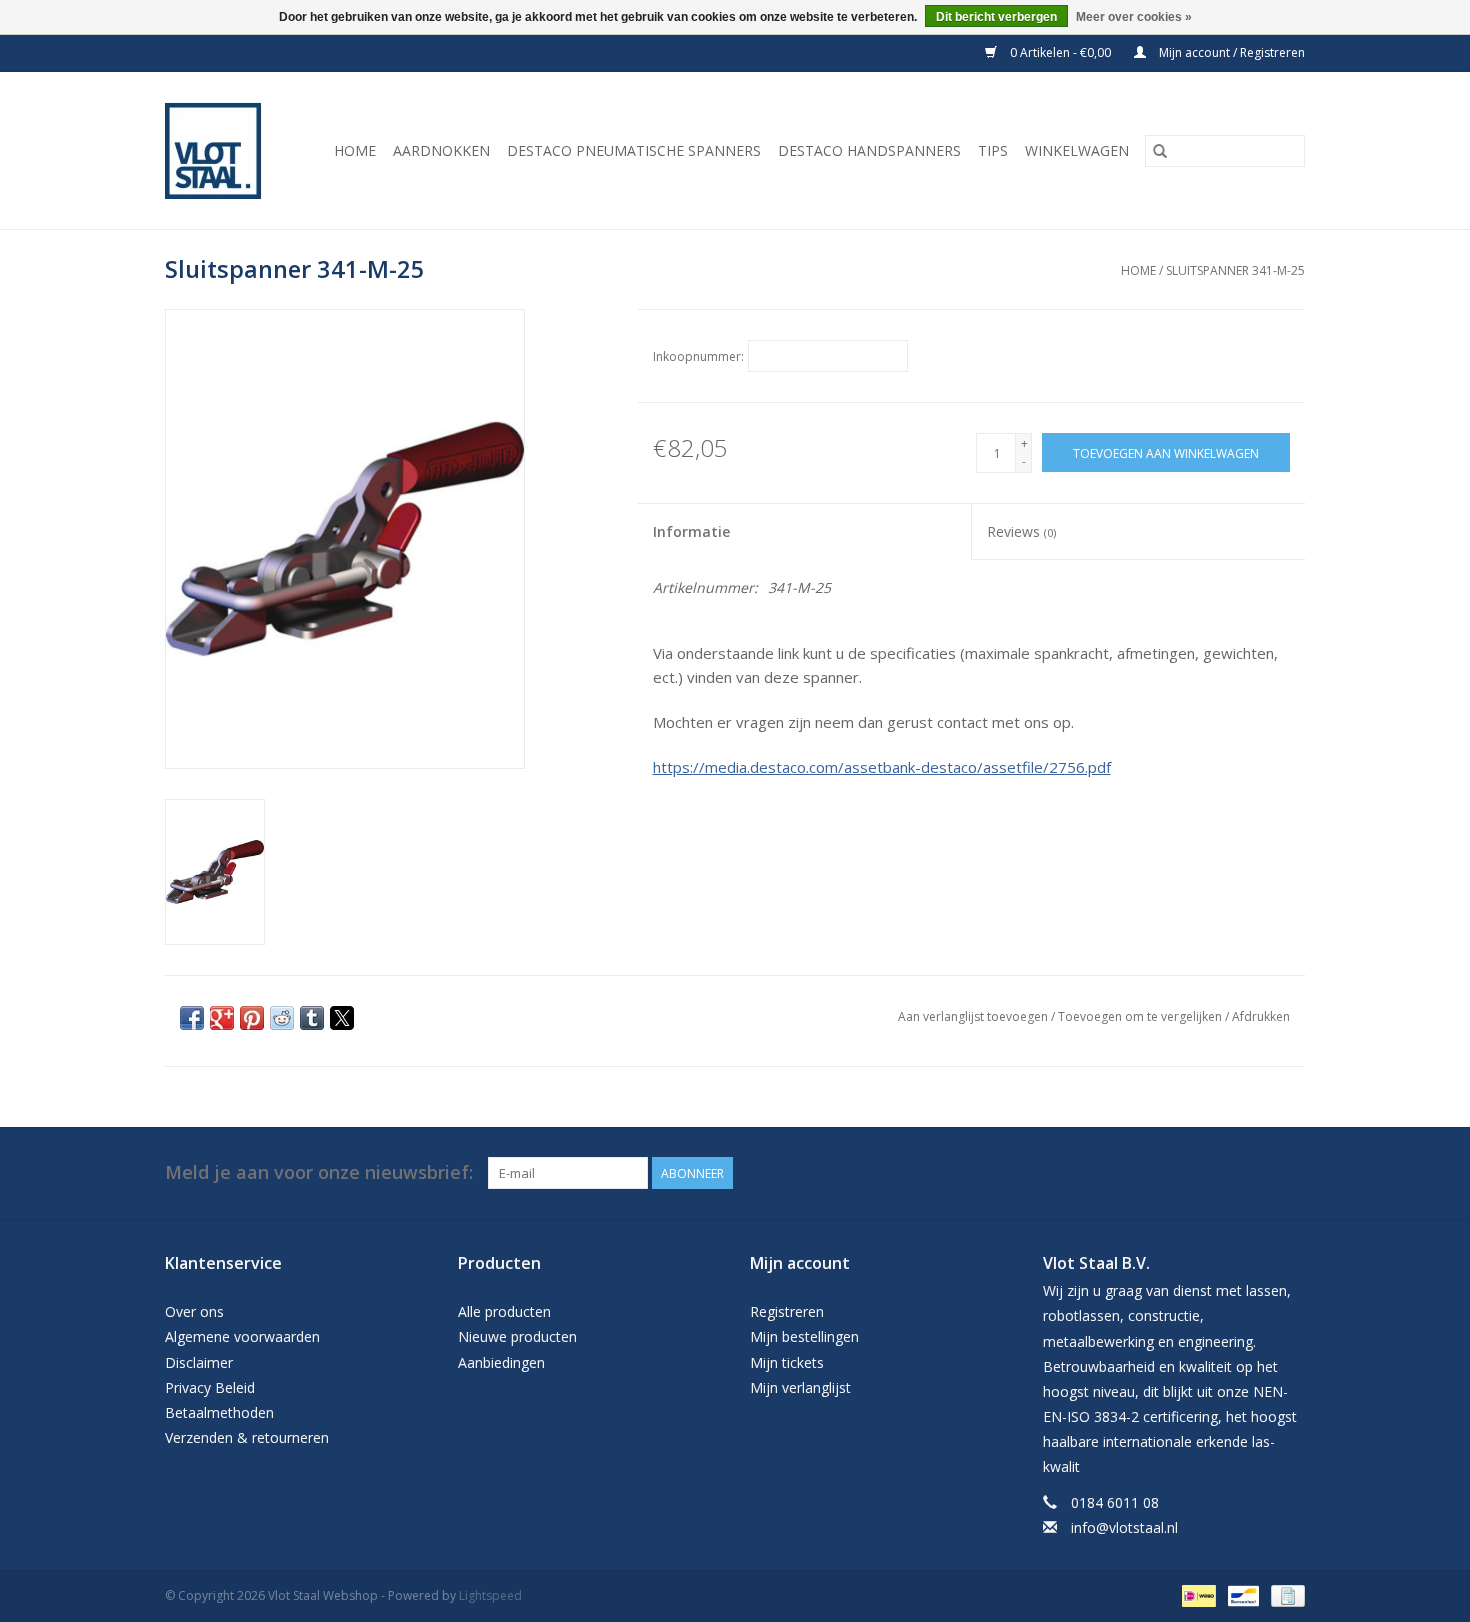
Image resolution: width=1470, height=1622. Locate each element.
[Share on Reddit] (282, 1018)
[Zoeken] (1160, 151)
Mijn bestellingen (804, 1336)
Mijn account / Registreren (1230, 52)
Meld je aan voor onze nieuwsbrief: (319, 1172)
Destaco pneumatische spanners (634, 150)
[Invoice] (1284, 1594)
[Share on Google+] (222, 1018)
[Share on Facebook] (192, 1018)
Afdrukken (1261, 1016)
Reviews (1021, 531)
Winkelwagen (1077, 150)
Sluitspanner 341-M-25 (1235, 270)
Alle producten (504, 1311)
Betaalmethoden (219, 1412)
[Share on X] (342, 1018)
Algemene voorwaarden (242, 1336)
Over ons (194, 1311)
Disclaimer (199, 1362)
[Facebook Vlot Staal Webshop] (1253, 1173)
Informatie (691, 531)
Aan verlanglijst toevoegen (974, 1016)
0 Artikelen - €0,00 (1060, 52)
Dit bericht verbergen (996, 17)
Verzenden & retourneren (247, 1437)
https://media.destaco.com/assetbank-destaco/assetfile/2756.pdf (882, 767)
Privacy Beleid (210, 1387)
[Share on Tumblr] (312, 1018)
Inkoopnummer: (698, 356)
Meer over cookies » (1134, 17)
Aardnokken (441, 150)
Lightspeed (490, 1595)
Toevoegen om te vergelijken (1141, 1016)
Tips (993, 150)
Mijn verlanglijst (800, 1387)
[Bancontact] (1241, 1594)
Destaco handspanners (869, 150)
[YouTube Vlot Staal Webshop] (1289, 1173)
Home (355, 150)
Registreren (787, 1311)
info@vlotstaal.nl (1124, 1527)
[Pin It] (252, 1018)
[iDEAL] (1197, 1594)
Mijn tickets (787, 1362)
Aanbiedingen (501, 1362)
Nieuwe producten (517, 1336)
